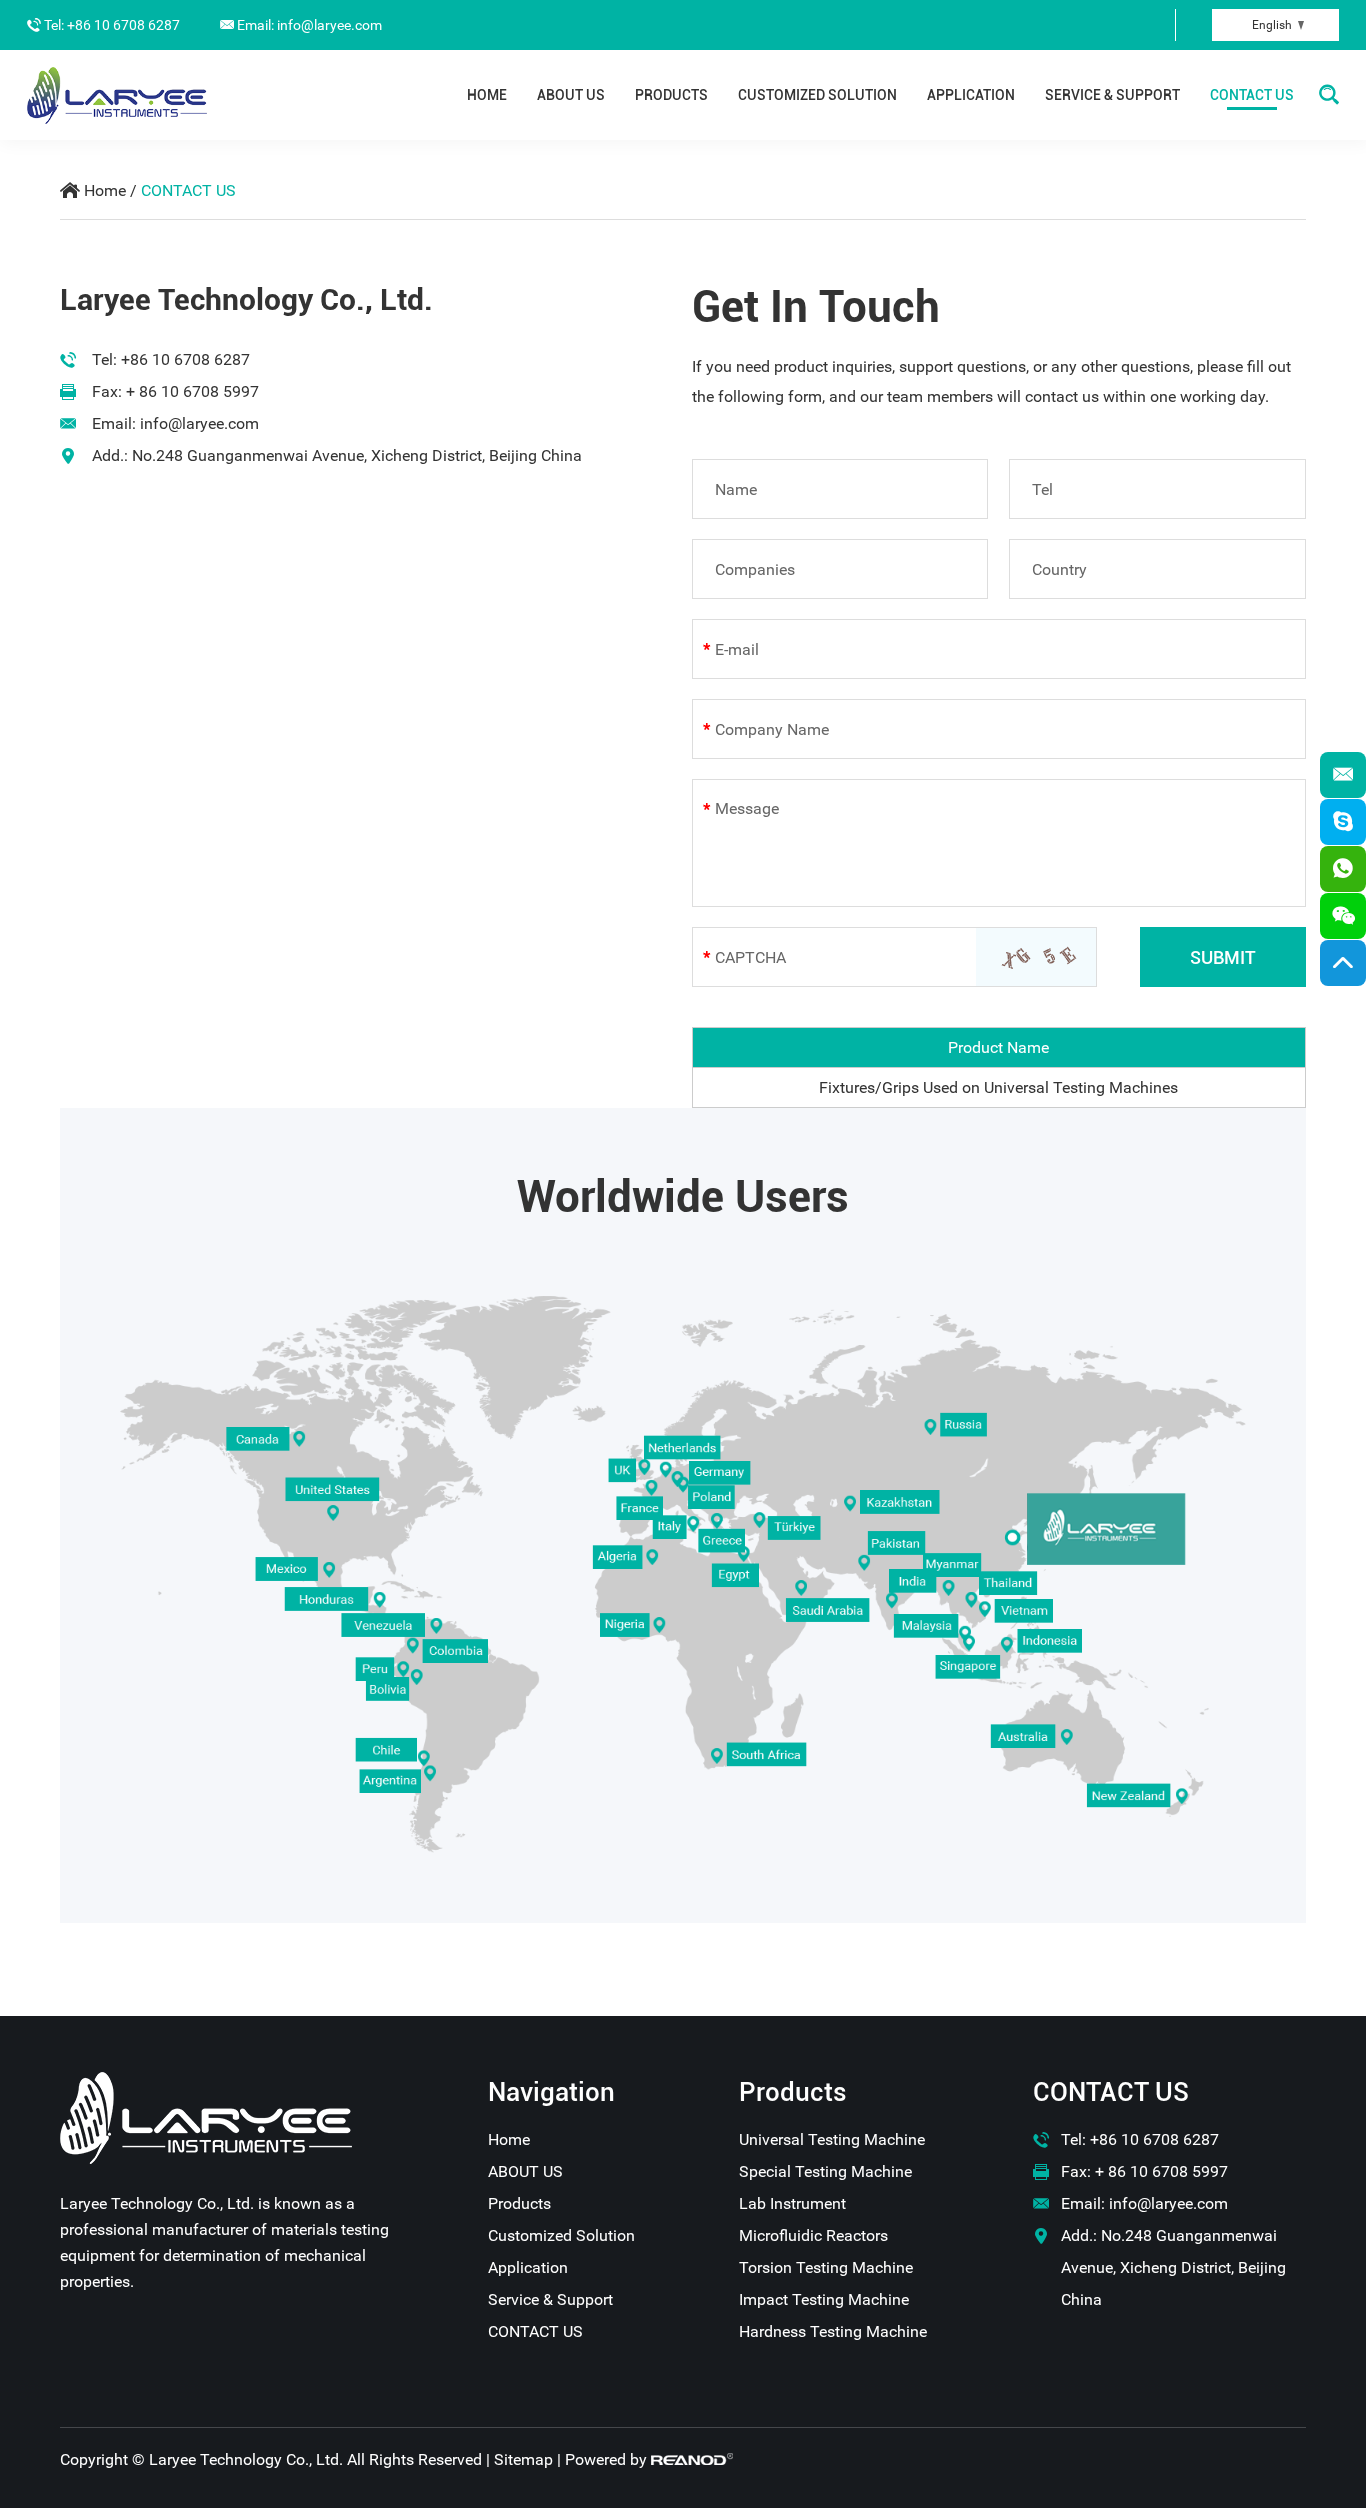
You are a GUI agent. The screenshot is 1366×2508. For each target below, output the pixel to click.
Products (671, 95)
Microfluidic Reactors (813, 2235)
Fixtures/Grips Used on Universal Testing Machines (998, 1087)
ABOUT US (571, 95)
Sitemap (523, 2459)
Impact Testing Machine (824, 2299)
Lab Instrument (792, 2203)
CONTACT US (1252, 95)
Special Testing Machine (825, 2171)
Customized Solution (817, 95)
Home (487, 95)
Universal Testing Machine (832, 2139)
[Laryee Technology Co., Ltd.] (117, 95)
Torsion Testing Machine (826, 2267)
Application (971, 95)
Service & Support (1112, 95)
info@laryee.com (199, 423)
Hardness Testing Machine (833, 2331)
